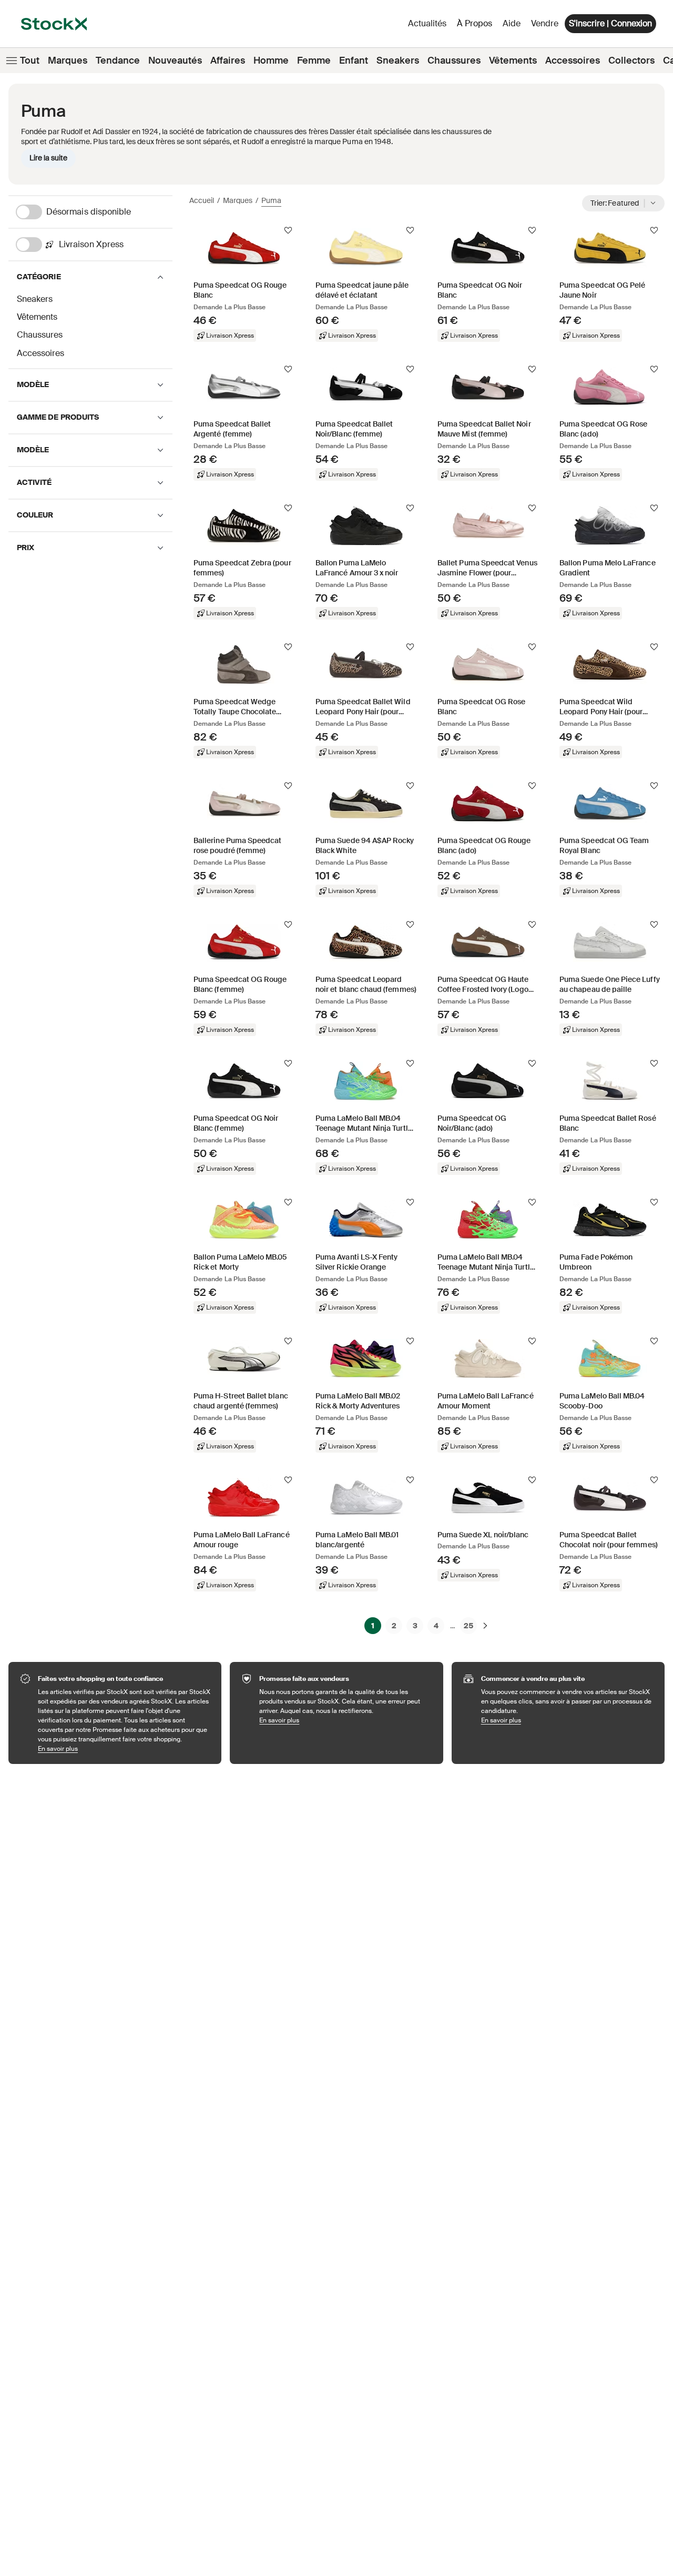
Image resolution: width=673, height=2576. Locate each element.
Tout (30, 60)
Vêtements (513, 60)
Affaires (228, 60)
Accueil (202, 200)
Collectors (631, 60)
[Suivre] (288, 230)
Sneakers (398, 60)
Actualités (427, 23)
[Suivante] (485, 1626)
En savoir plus (124, 1748)
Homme (271, 60)
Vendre (545, 23)
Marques (68, 60)
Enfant (354, 60)
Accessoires (573, 60)
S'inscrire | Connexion (610, 23)
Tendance (118, 60)
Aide (512, 23)
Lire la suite (48, 158)
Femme (314, 60)
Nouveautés (175, 60)
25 (468, 1626)
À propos (476, 26)
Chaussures (454, 60)
